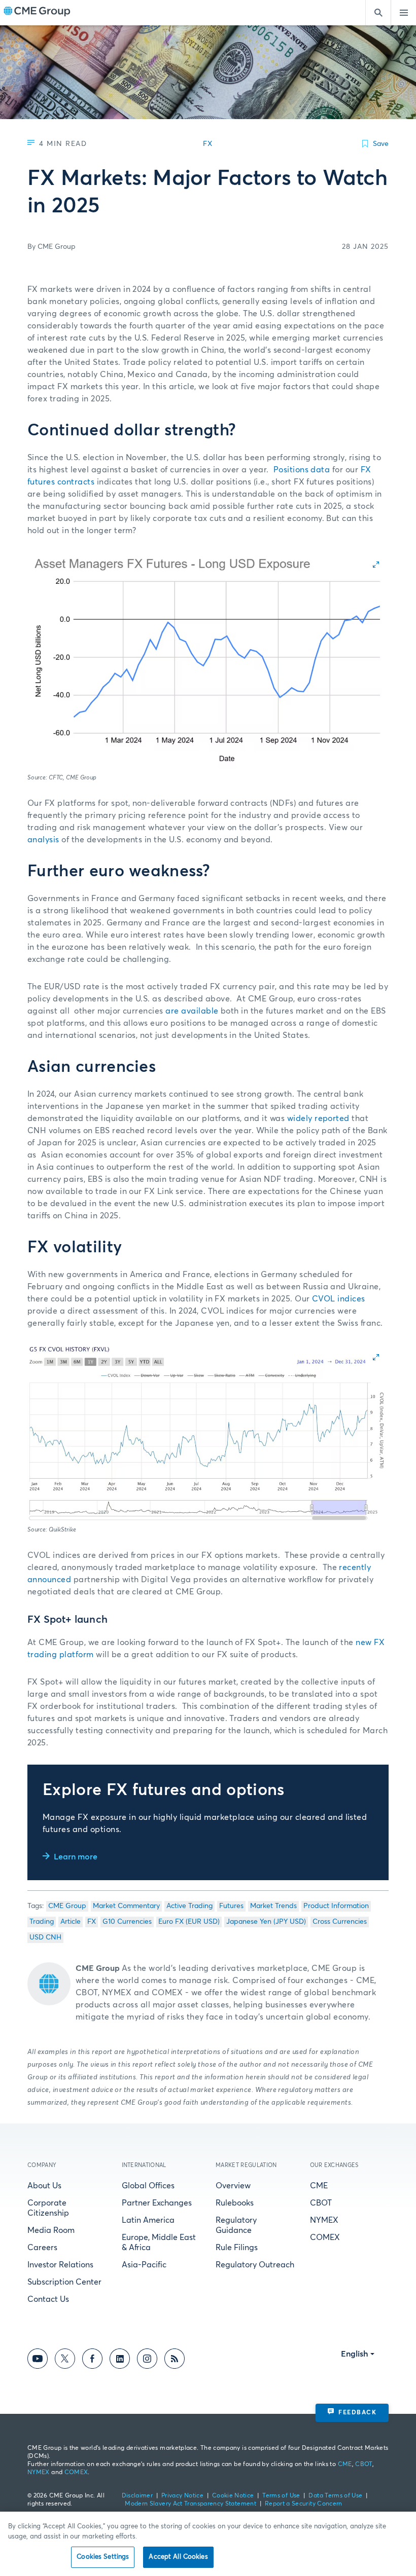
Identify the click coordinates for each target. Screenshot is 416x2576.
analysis (43, 840)
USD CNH (45, 1937)
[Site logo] (37, 13)
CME (319, 2186)
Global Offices (148, 2186)
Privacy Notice (182, 2496)
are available (192, 1011)
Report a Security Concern (304, 2504)
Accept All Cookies (178, 2557)
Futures (231, 1906)
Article (71, 1922)
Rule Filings (237, 2248)
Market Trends (273, 1906)
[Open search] (378, 13)
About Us (44, 2186)
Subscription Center (64, 2282)
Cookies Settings (103, 2557)
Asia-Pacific (144, 2265)
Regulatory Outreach (255, 2265)
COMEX (325, 2237)
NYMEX (324, 2220)
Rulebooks (235, 2203)
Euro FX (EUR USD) (189, 1922)
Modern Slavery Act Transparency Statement (190, 2504)
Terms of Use (281, 2496)
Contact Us (48, 2299)
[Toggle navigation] (403, 13)
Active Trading (189, 1906)
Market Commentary (126, 1906)
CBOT (321, 2203)
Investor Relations (60, 2265)
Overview (233, 2186)
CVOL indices (339, 1299)
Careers (42, 2248)
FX (92, 1922)
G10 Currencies (127, 1922)
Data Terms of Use (335, 2496)
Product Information (336, 1906)
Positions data (303, 470)
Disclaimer (137, 2496)
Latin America (148, 2220)
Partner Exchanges (157, 2203)
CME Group (67, 1906)
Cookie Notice (233, 2496)
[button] (208, 660)
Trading (42, 1922)
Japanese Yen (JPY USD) (266, 1922)
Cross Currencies (340, 1922)
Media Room (51, 2230)
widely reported (318, 1118)
